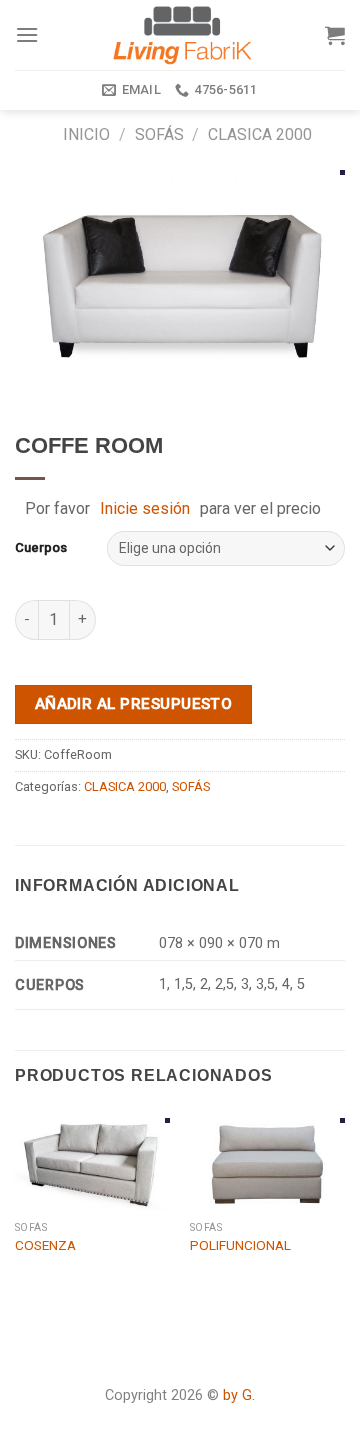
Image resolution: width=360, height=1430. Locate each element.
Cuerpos (41, 547)
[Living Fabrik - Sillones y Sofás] (182, 35)
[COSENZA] (92, 1164)
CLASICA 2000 (260, 134)
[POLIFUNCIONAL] (267, 1164)
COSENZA (45, 1245)
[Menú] (27, 34)
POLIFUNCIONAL (240, 1245)
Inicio (86, 134)
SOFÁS (159, 134)
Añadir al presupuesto (134, 704)
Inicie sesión (145, 508)
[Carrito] (335, 35)
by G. (239, 1395)
